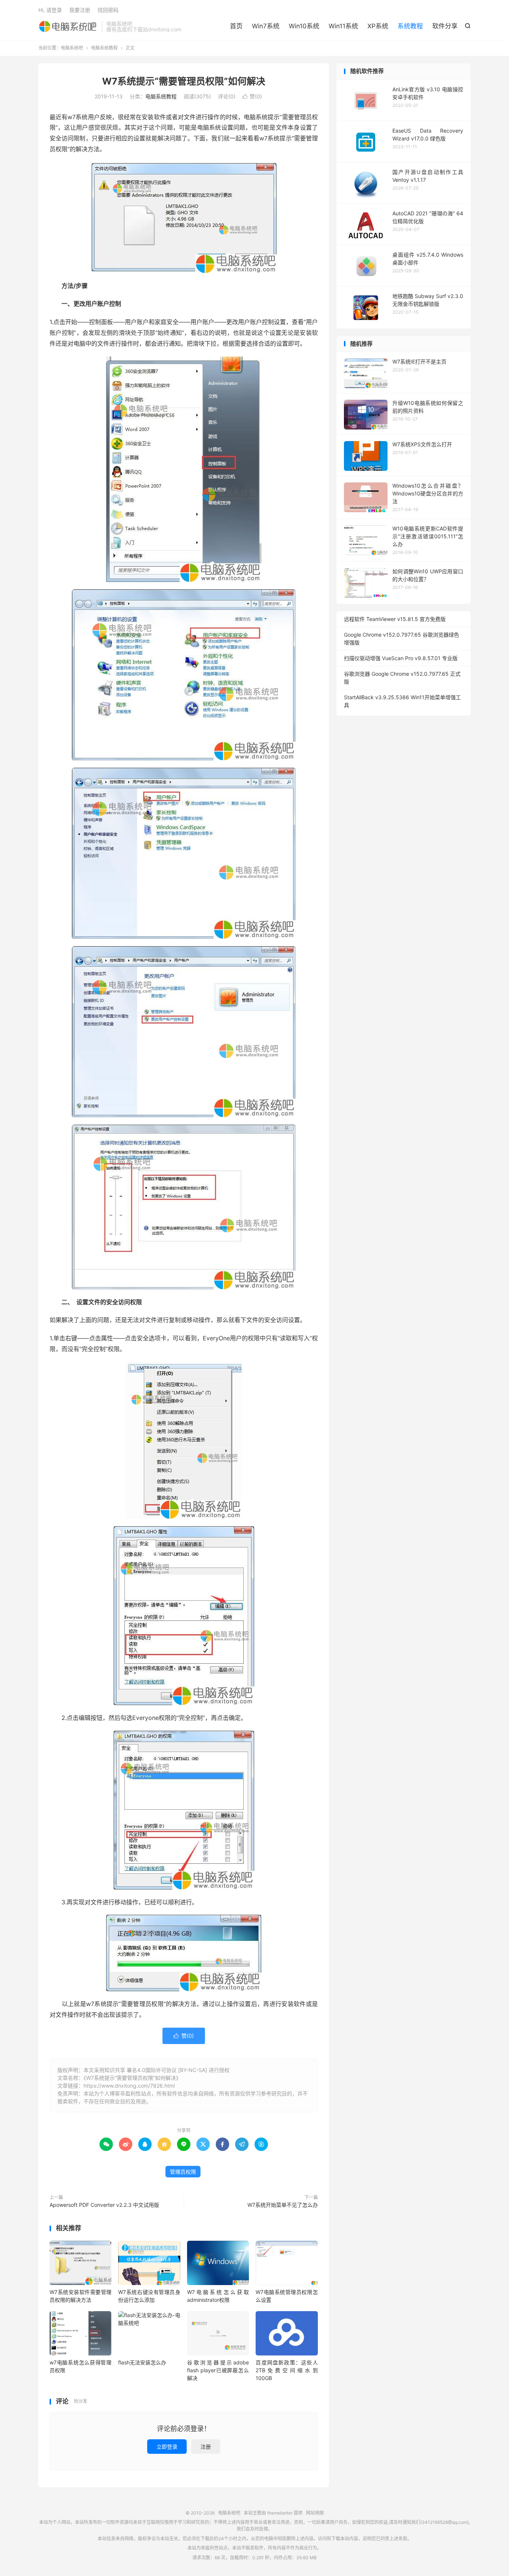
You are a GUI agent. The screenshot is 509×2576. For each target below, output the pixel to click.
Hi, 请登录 (50, 10)
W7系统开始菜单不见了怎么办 (283, 2205)
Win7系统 (266, 26)
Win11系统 (343, 26)
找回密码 (108, 10)
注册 (206, 2447)
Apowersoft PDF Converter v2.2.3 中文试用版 (104, 2205)
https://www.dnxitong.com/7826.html (129, 2086)
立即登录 (167, 2447)
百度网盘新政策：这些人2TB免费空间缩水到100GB (287, 2370)
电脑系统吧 (68, 26)
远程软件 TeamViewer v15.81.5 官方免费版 (395, 619)
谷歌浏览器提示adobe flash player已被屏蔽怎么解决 (218, 2370)
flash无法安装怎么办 (142, 2362)
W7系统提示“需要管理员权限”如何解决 (184, 81)
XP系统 (378, 26)
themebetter (280, 2513)
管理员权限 (183, 2172)
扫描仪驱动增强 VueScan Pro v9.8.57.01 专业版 (401, 658)
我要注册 (80, 10)
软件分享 (445, 26)
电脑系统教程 (104, 48)
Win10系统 (304, 26)
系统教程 (410, 26)
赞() (252, 96)
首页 (236, 26)
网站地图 (315, 2513)
